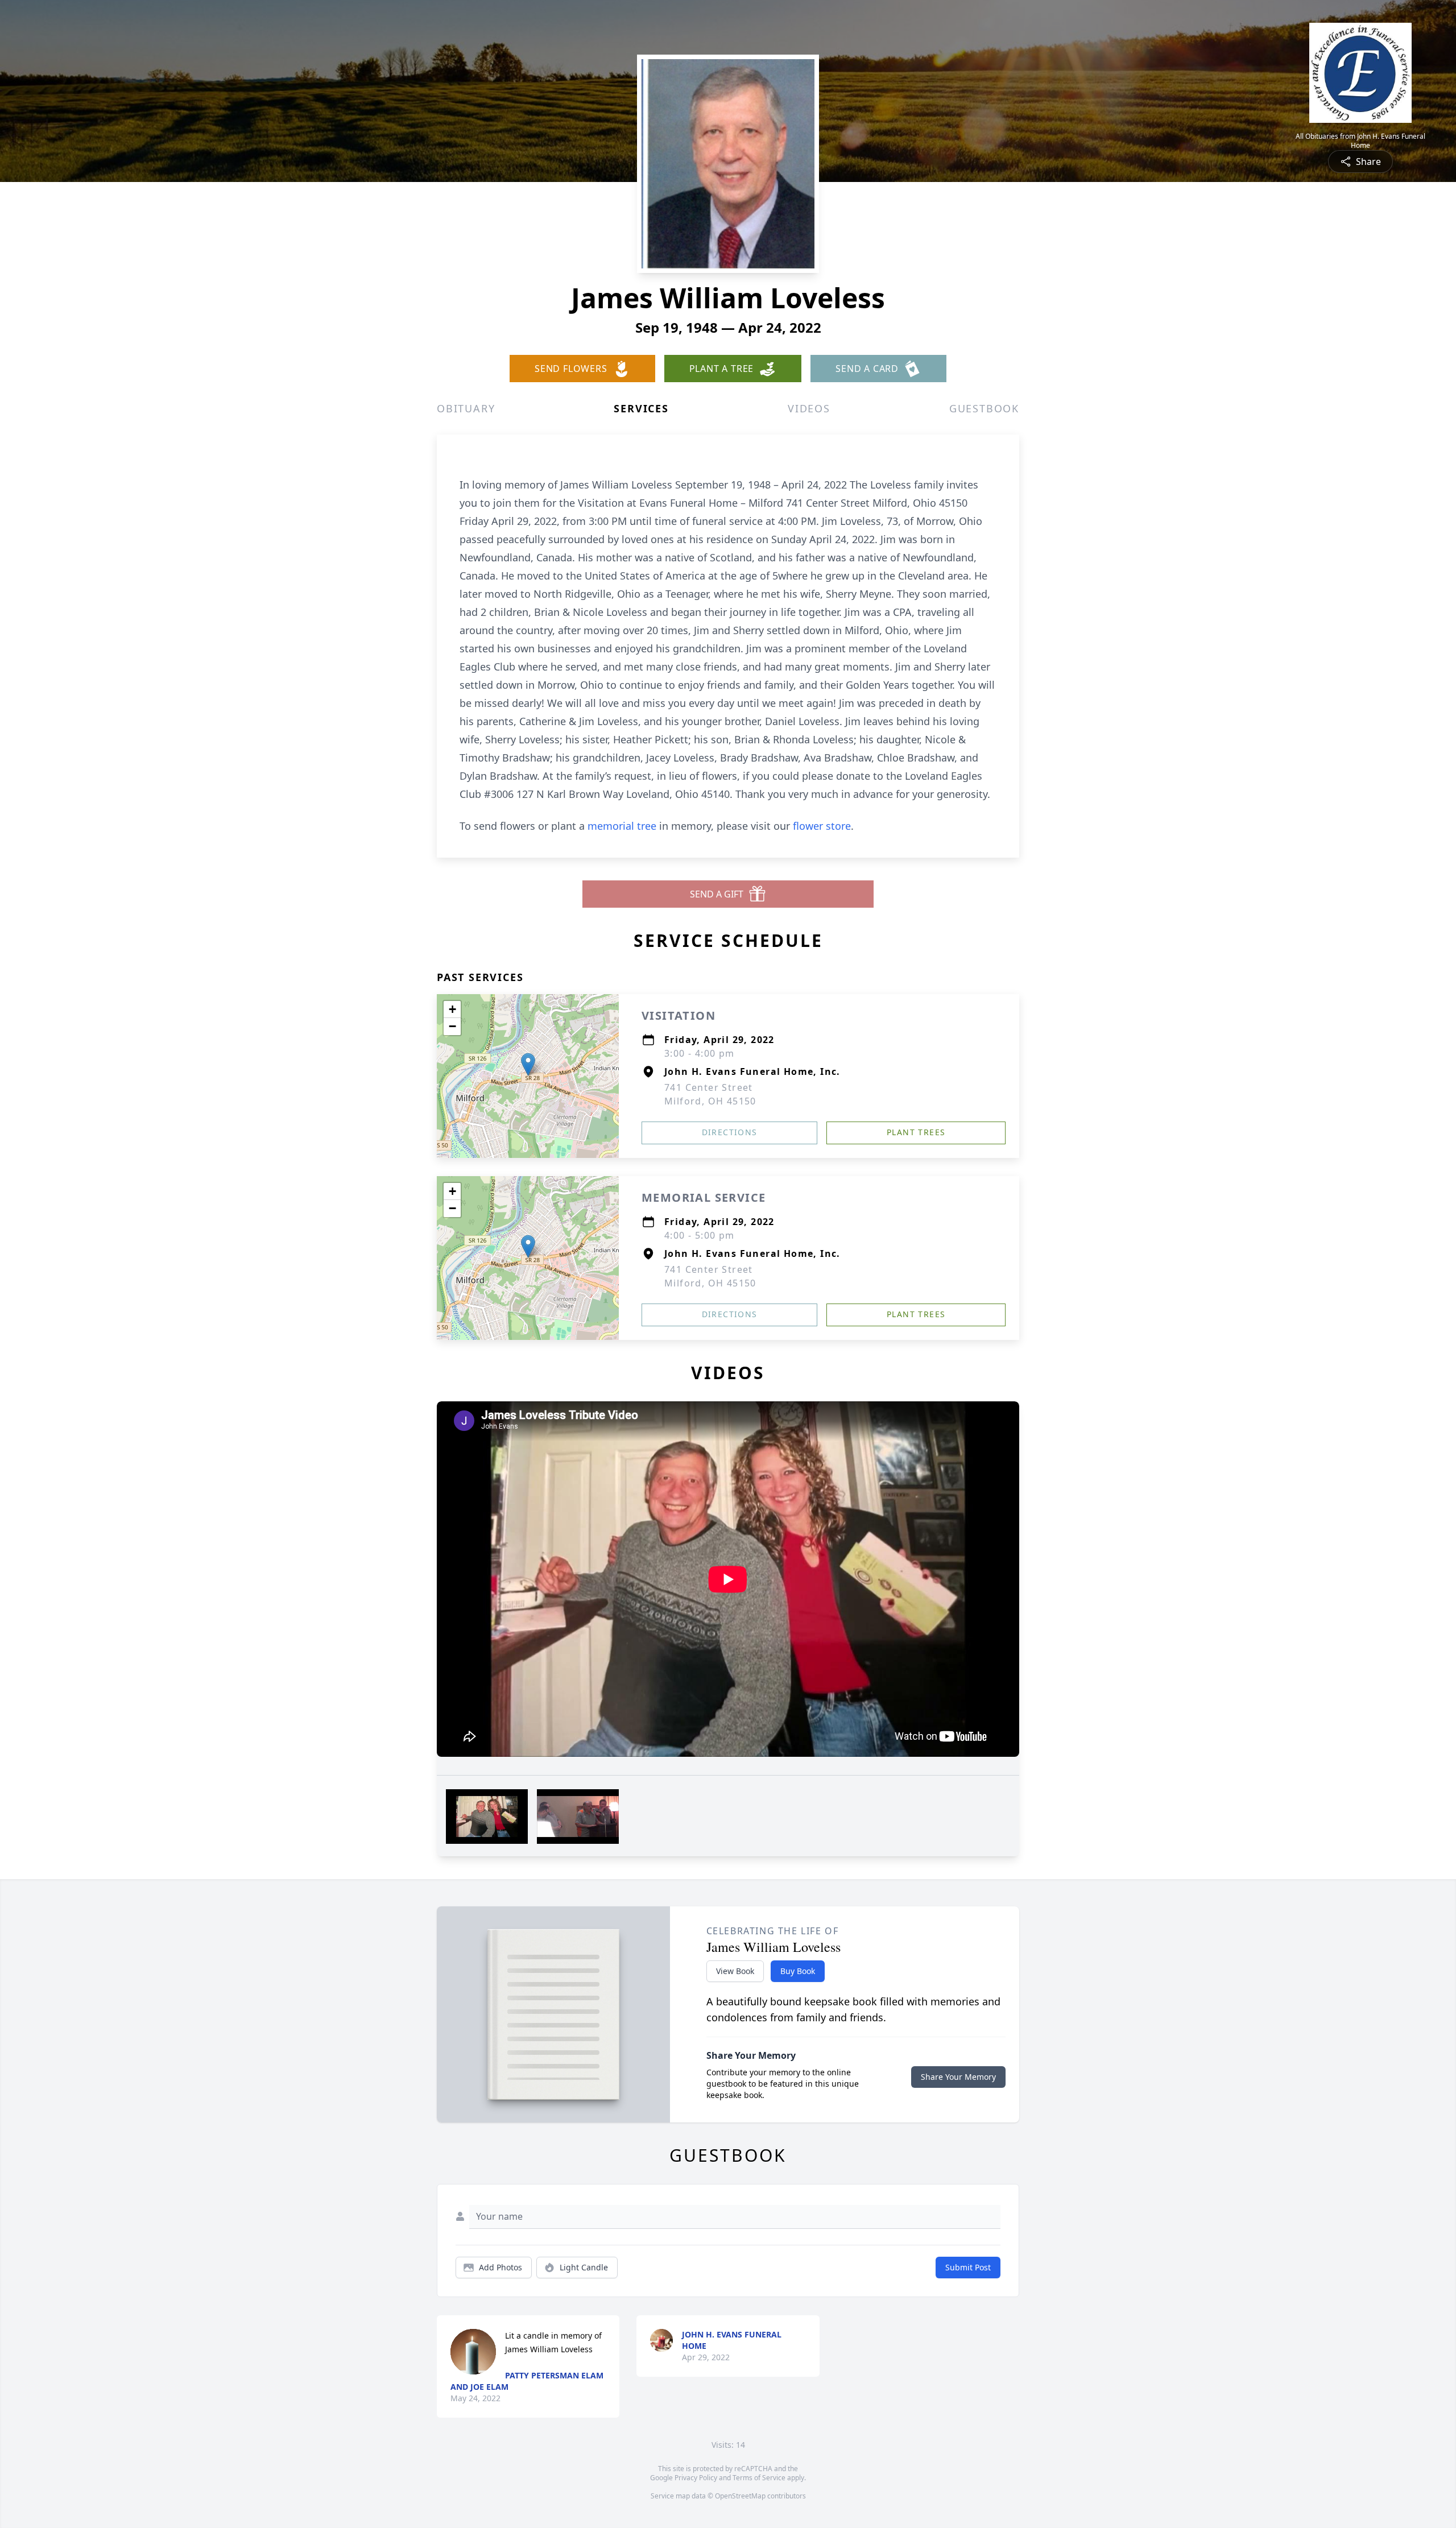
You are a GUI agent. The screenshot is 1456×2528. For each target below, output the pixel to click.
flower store (822, 826)
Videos (809, 408)
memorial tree (622, 826)
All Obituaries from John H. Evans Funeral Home (1360, 141)
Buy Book (798, 1971)
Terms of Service (759, 2478)
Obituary (466, 408)
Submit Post (968, 2267)
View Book (735, 1971)
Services (641, 408)
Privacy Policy (696, 2478)
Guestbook (984, 408)
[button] (528, 1064)
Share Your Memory (958, 2077)
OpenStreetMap (740, 2496)
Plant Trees (916, 1132)
